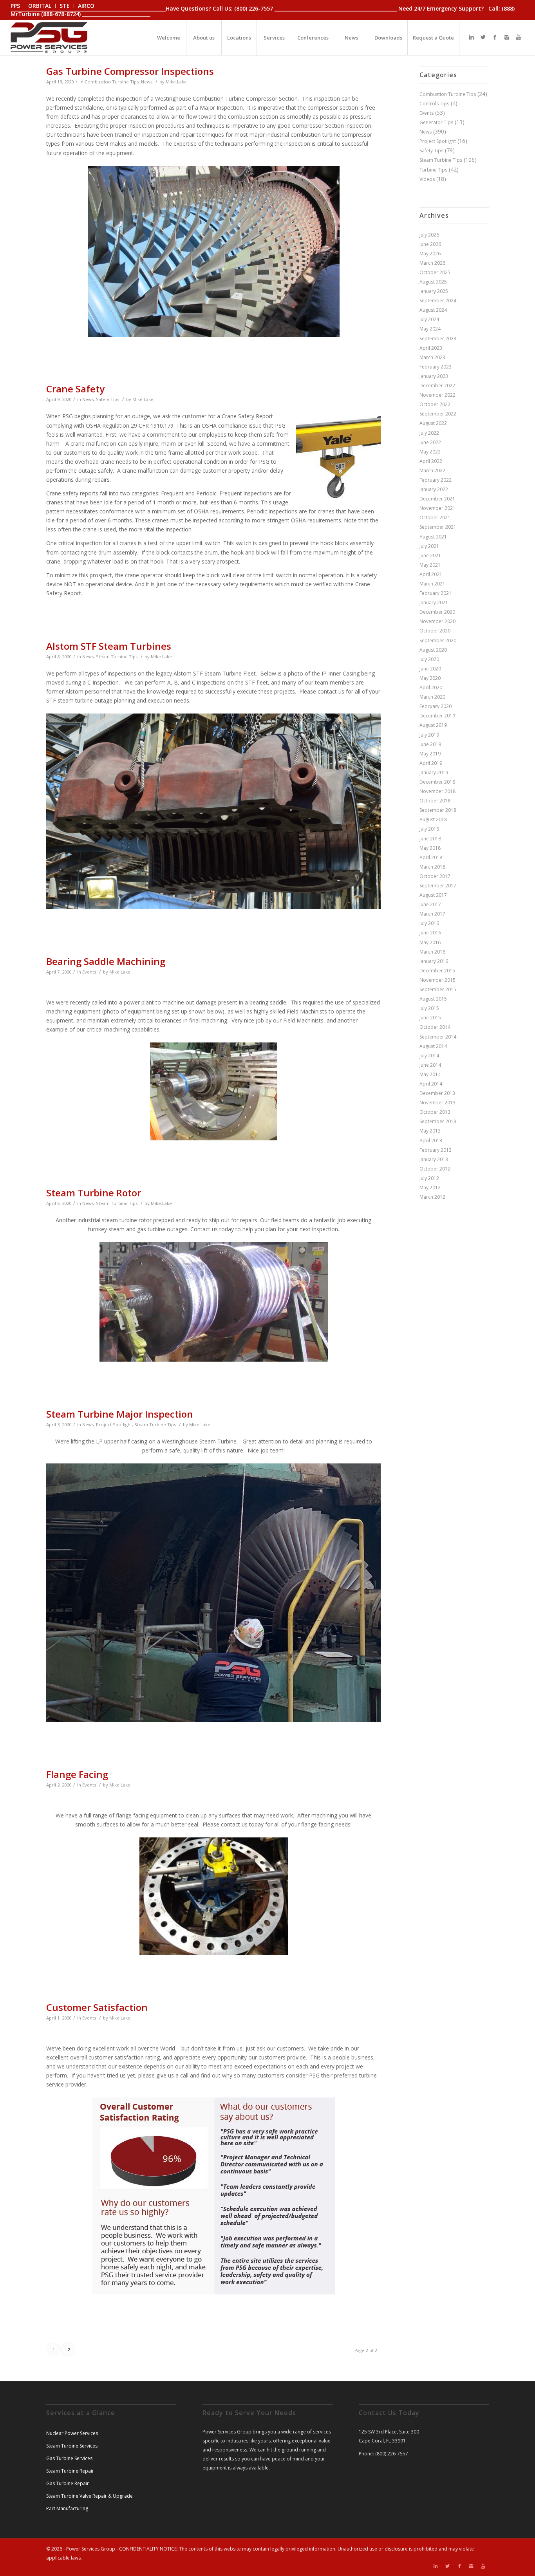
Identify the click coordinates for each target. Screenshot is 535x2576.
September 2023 (438, 339)
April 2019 (431, 763)
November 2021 (437, 508)
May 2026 (430, 254)
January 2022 (434, 489)
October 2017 (435, 876)
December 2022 (437, 386)
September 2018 (438, 810)
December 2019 (437, 716)
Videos (427, 179)
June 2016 (430, 933)
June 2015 (430, 1018)
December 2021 (437, 499)
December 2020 (437, 612)
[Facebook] (495, 37)
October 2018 (435, 801)
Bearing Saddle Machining (106, 961)
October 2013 (435, 1112)
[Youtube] (519, 37)
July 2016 (429, 923)
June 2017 (430, 904)
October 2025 (435, 272)
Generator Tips (436, 122)
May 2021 (430, 565)
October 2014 (435, 1027)
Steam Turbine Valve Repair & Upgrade (89, 2496)
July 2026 (429, 235)
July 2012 (429, 1178)
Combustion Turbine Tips (112, 82)
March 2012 (432, 1197)
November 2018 (437, 791)
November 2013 (437, 1103)
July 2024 (429, 319)
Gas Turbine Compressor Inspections (130, 71)
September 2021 (438, 527)
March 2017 (432, 914)
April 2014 (431, 1084)
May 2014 (430, 1074)
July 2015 (429, 1008)
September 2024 (438, 301)
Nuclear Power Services (72, 2433)
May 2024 (430, 329)
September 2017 (438, 886)
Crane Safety (75, 389)
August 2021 (433, 537)
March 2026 (432, 263)
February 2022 (436, 480)
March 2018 (432, 867)
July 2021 (429, 546)
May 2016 (430, 942)
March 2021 (432, 584)
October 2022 (435, 404)
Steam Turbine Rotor (94, 1193)
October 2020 (435, 631)
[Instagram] (507, 37)
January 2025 (434, 291)
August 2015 (433, 999)
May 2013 (430, 1131)
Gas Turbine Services (69, 2458)
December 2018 (437, 782)
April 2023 (431, 348)
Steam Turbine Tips (117, 657)
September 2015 (438, 989)
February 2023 (436, 367)
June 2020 (430, 669)
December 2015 (437, 971)
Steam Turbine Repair (70, 2471)
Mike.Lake (176, 82)
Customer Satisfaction (97, 2007)
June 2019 (430, 744)
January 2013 (434, 1159)
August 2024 (433, 310)
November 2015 (437, 980)
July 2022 (429, 433)
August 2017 (433, 895)
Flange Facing (77, 1774)
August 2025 (433, 282)
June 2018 (430, 839)
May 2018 (430, 848)
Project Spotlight (114, 1424)
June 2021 (430, 555)
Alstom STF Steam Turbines (109, 646)
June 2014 (430, 1065)
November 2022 (437, 395)
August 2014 (433, 1046)
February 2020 (436, 706)
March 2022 (432, 471)
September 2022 (438, 414)
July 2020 (429, 659)
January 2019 (434, 772)
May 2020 (430, 678)
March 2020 (432, 697)
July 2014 (429, 1056)
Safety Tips (108, 399)
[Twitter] (483, 37)
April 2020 (431, 687)
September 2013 (438, 1121)
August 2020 (433, 650)
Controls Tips (434, 104)
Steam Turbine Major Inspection (120, 1414)
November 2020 (437, 621)
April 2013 (431, 1141)
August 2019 (433, 725)
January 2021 (434, 602)
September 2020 (438, 640)
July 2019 (429, 735)
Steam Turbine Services (72, 2446)
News (147, 82)
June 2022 (430, 442)
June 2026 (430, 244)
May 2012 (430, 1188)
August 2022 (433, 423)
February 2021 (436, 593)
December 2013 (437, 1093)
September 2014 (438, 1037)
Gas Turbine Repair (68, 2483)
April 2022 (431, 461)
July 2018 (429, 829)
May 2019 (430, 754)
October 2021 (435, 518)
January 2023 (434, 376)
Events (89, 972)
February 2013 (436, 1150)
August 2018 (433, 819)
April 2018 (431, 857)
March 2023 (432, 357)
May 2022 (430, 452)
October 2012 (435, 1169)
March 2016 (432, 952)
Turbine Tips (433, 170)
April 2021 (431, 574)
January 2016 (434, 961)
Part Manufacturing (67, 2508)
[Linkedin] (472, 37)
